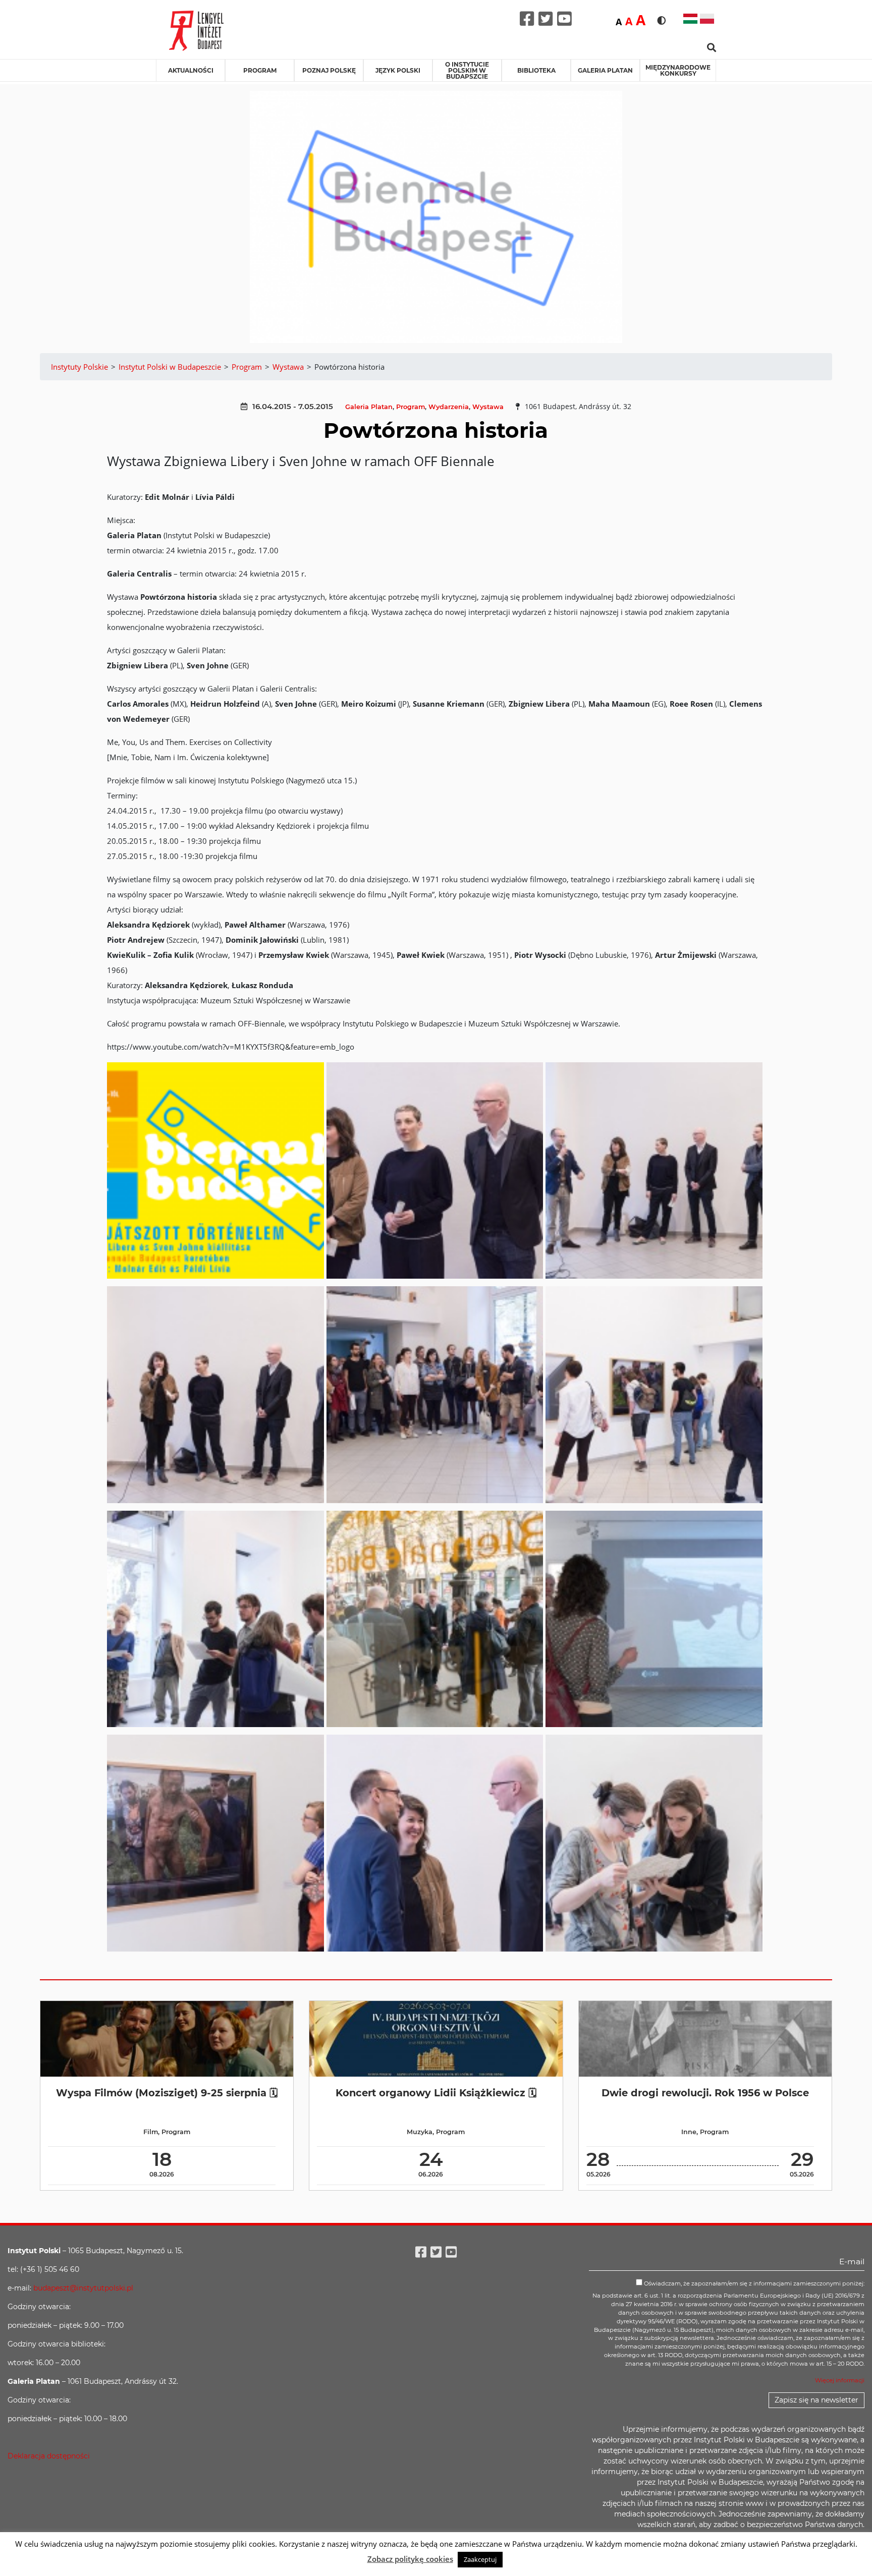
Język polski (398, 70)
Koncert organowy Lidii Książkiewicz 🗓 (436, 2093)
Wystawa (488, 407)
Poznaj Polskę (329, 70)
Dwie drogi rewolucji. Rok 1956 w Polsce (705, 2093)
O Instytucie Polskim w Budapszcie (467, 70)
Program (260, 70)
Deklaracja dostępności (49, 2456)
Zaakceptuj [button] (480, 2559)
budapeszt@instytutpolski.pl (83, 2288)
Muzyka (420, 2132)
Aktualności (191, 70)
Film (151, 2132)
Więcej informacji (840, 2380)
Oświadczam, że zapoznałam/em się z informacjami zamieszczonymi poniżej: (753, 2283)
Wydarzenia (449, 407)
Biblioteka (536, 70)
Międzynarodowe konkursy (678, 70)
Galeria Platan (605, 70)
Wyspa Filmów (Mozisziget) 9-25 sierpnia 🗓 (167, 2093)
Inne (689, 2132)
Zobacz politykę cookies (410, 2559)
